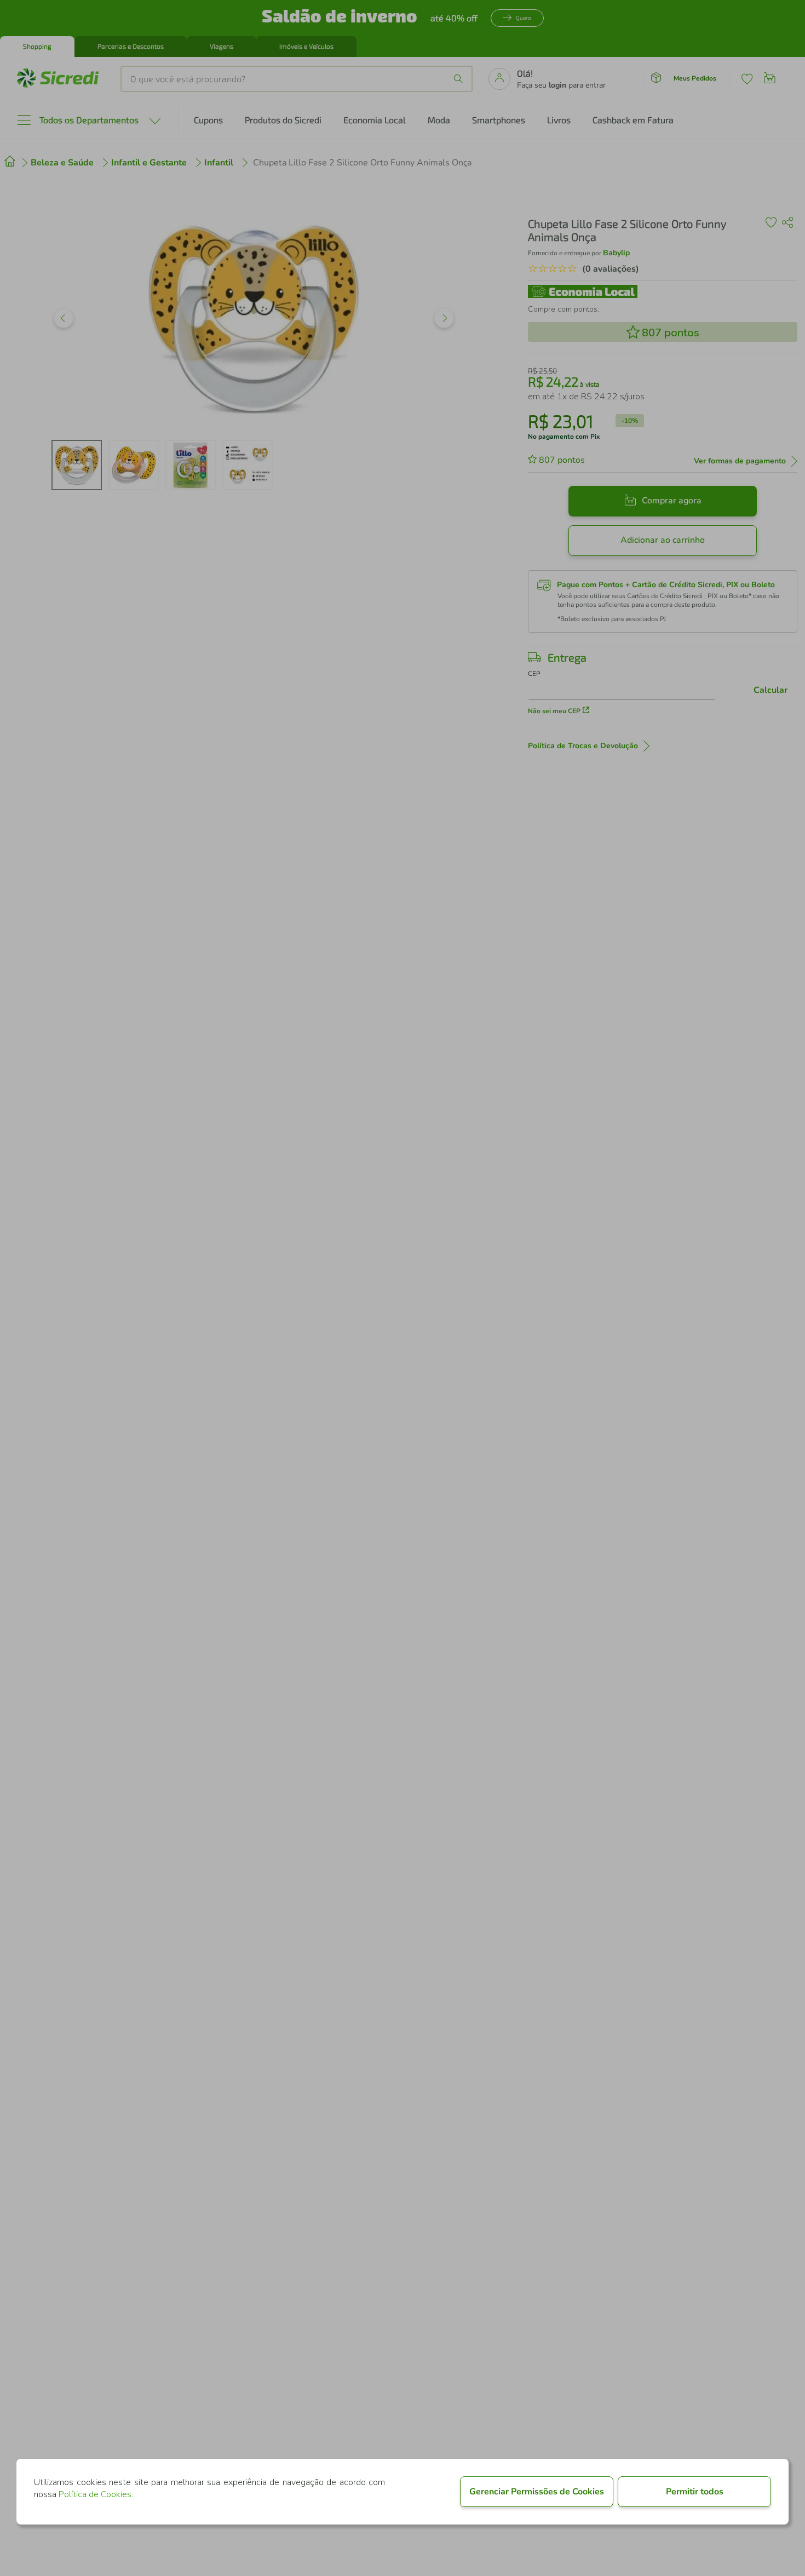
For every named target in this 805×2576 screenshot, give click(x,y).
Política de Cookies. (96, 2494)
